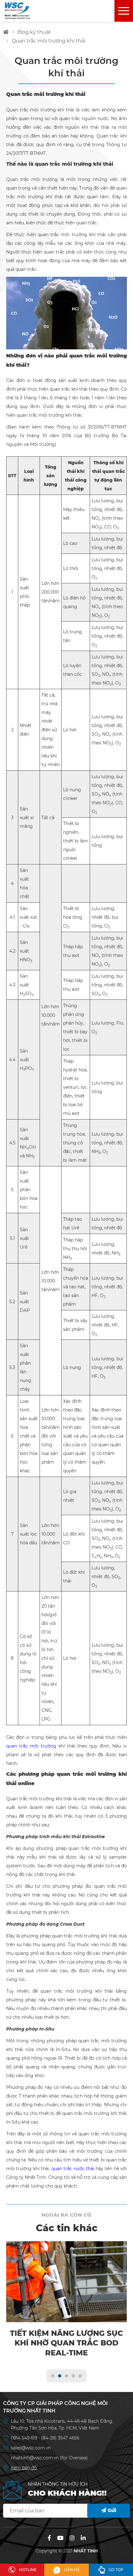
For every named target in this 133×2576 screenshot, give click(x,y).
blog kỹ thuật (34, 32)
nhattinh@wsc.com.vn (35, 2458)
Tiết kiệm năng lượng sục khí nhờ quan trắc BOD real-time (66, 2343)
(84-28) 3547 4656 (60, 2438)
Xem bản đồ (24, 2468)
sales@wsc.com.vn (31, 2448)
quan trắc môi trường (31, 1746)
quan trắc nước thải (73, 2169)
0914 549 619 (25, 2438)
